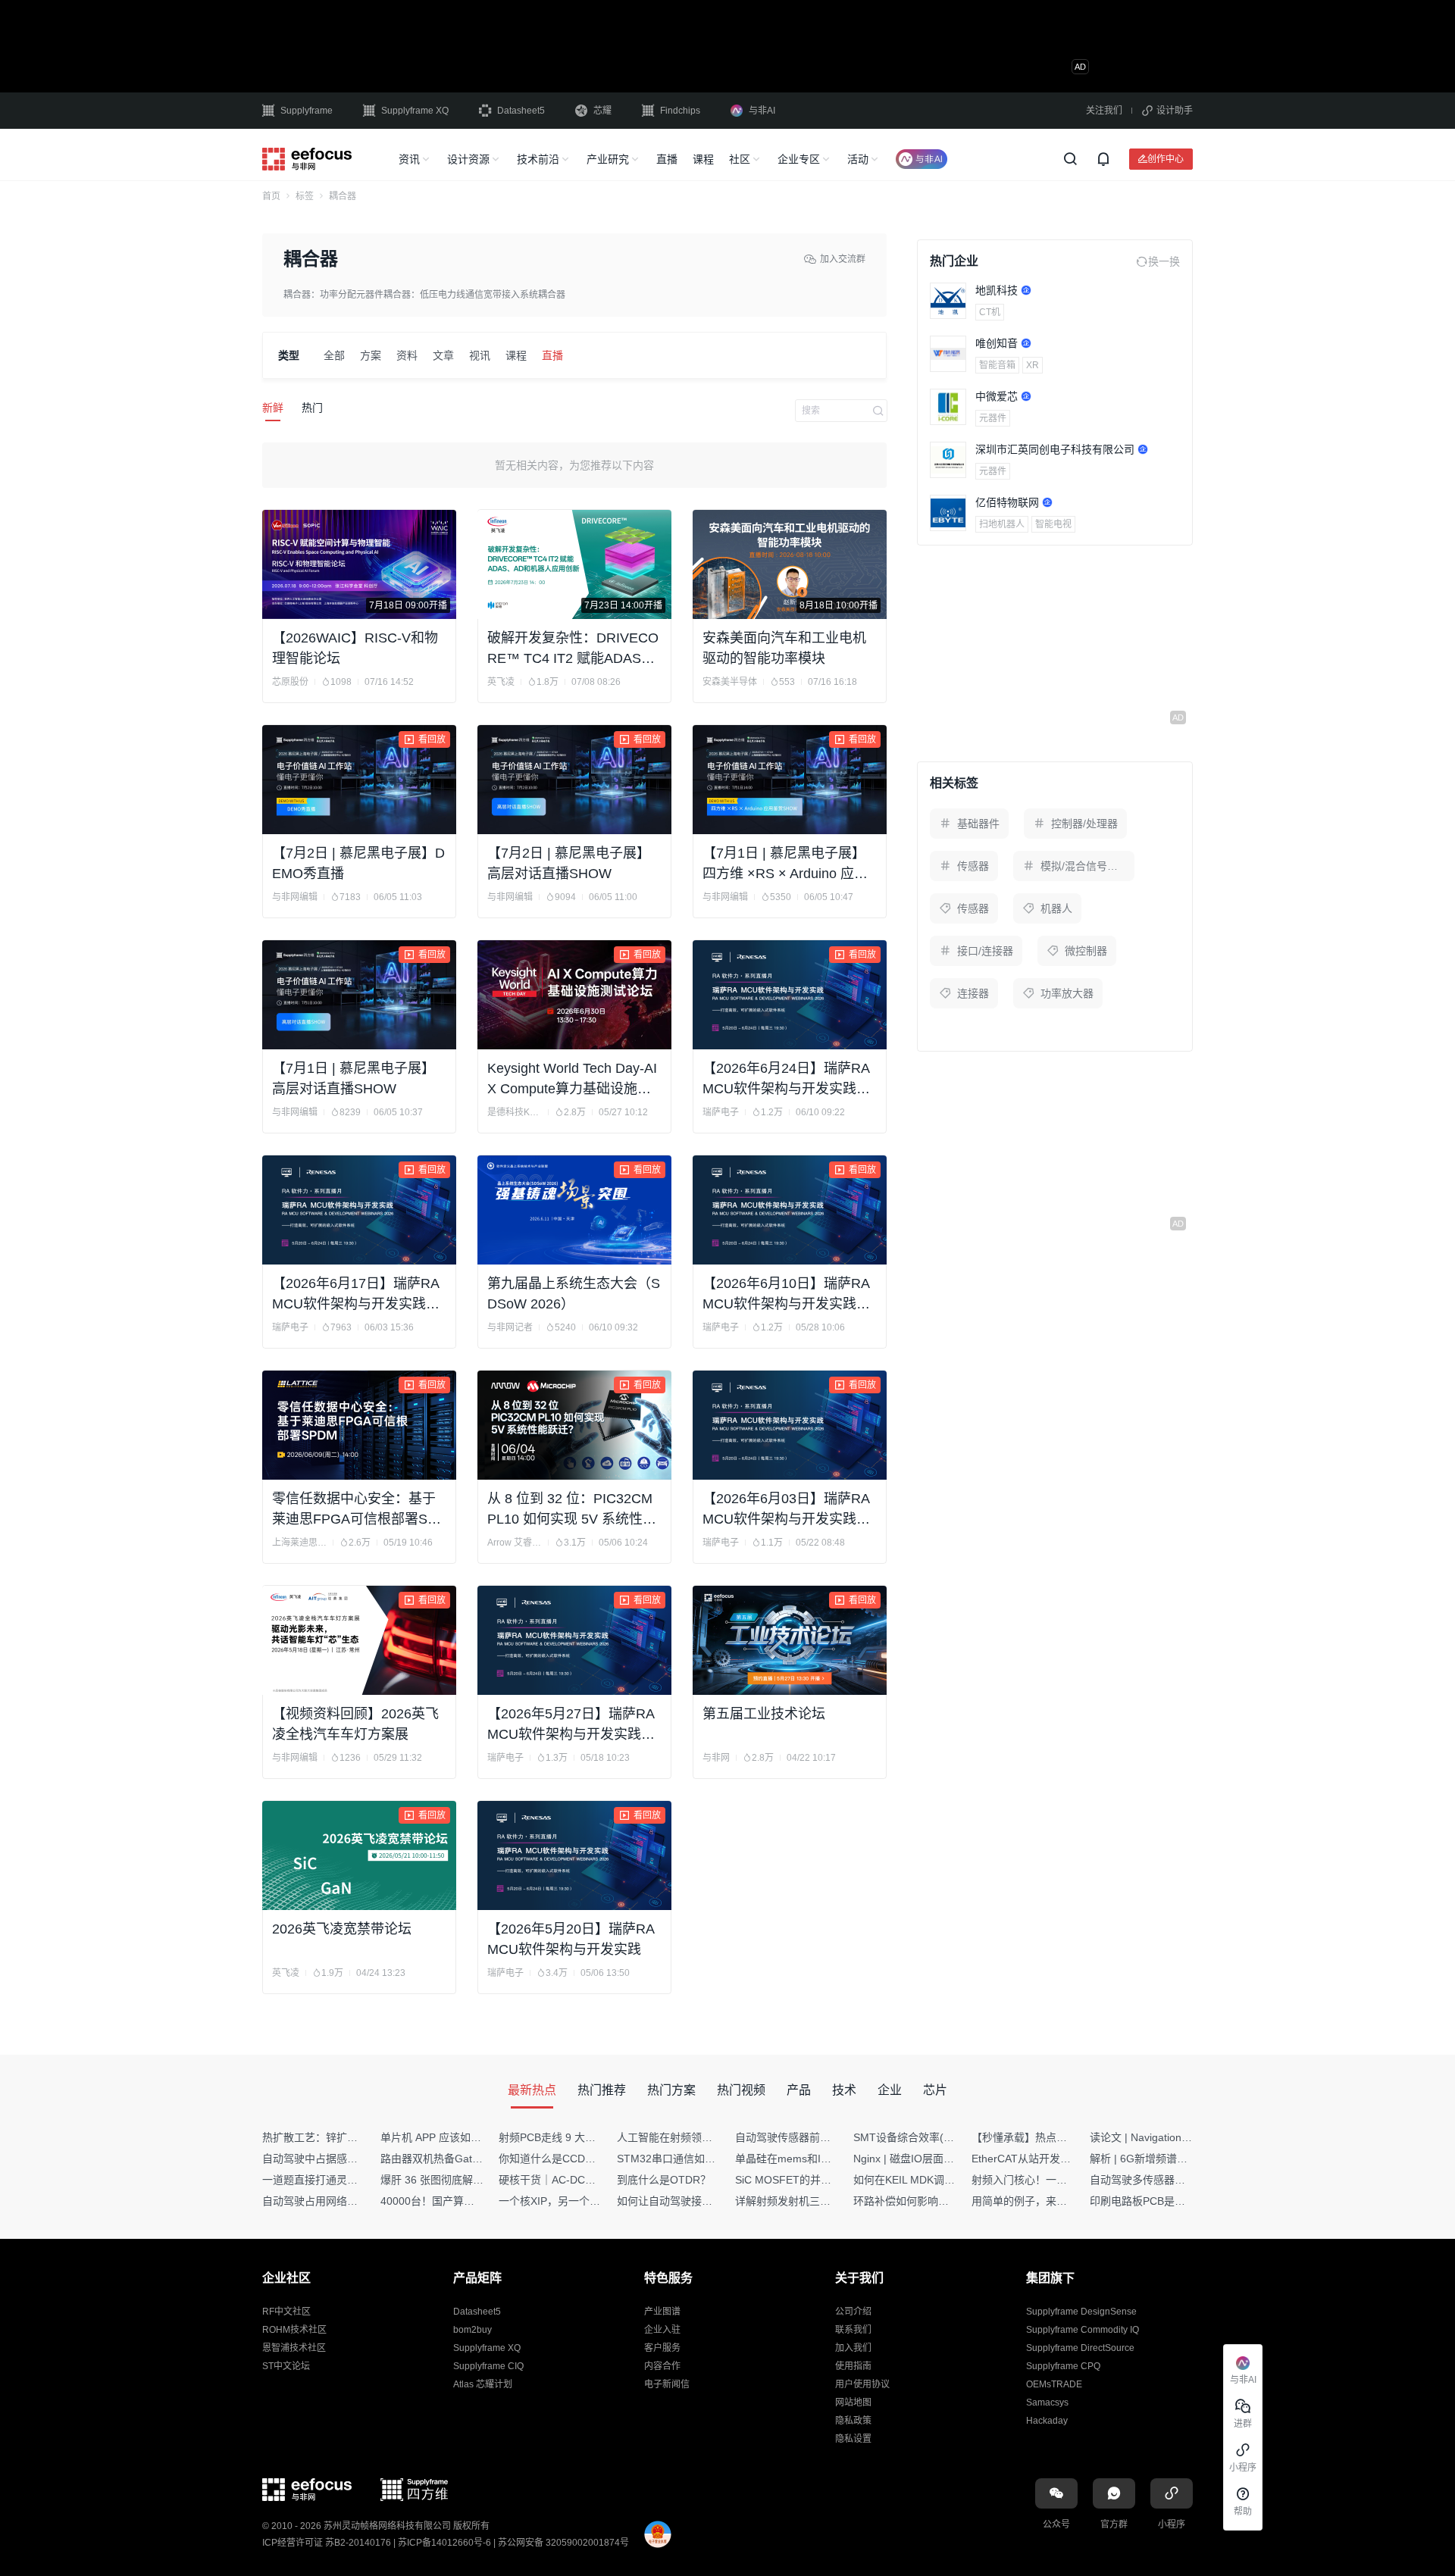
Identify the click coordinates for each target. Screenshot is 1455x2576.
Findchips (680, 111)
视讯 (480, 355)
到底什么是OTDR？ (664, 2180)
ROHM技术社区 (294, 2330)
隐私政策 (853, 2421)
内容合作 (662, 2366)
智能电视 (1053, 524)
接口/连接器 (985, 951)
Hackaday (1047, 2421)
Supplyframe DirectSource (1080, 2348)
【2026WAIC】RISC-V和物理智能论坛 (355, 648)
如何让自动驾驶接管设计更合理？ (696, 2201)
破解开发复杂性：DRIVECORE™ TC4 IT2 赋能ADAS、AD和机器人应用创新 (573, 650)
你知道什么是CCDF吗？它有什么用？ (588, 2159)
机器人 (1056, 908)
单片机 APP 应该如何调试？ (447, 2137)
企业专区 (799, 159)
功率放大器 (1067, 993)
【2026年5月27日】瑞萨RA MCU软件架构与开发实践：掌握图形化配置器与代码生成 (571, 1726)
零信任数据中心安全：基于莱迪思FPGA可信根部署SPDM (359, 1510)
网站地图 (853, 2402)
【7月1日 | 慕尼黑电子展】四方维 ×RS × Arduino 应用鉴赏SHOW (785, 865)
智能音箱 (997, 365)
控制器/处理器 (1084, 824)
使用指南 (853, 2366)
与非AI (762, 111)
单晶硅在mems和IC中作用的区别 (814, 2159)
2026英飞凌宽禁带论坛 (342, 1929)
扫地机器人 (1002, 524)
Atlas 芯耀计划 (483, 2384)
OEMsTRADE (1054, 2384)
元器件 (993, 418)
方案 (371, 355)
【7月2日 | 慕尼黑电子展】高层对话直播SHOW (569, 863)
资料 (407, 355)
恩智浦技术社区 (294, 2348)
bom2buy (472, 2330)
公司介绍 (853, 2312)
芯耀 (602, 111)
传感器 (973, 866)
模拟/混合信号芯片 (1084, 866)
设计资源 (468, 159)
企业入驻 (662, 2330)
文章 (443, 355)
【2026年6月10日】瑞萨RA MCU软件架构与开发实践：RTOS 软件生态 (786, 1295)
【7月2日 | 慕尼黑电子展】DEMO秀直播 (358, 863)
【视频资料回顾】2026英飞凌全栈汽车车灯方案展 (355, 1724)
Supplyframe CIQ (488, 2366)
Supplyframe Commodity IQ (1083, 2330)
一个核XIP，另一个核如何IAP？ (574, 2201)
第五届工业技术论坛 (764, 1714)
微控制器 (1086, 951)
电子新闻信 (667, 2384)
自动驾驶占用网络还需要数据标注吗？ (352, 2201)
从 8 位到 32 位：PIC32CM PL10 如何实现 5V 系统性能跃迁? (572, 1510)
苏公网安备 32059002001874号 (563, 2543)
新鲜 (273, 408)
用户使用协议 (862, 2384)
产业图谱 (662, 2312)
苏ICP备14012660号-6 (444, 2543)
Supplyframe (307, 111)
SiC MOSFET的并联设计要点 (804, 2180)
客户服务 (662, 2348)
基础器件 (978, 824)
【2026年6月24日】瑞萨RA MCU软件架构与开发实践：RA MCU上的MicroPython (786, 1080)
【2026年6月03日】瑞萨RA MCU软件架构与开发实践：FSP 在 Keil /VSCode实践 (790, 1510)
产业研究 (608, 159)
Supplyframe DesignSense (1081, 2312)
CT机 (990, 312)
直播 (667, 159)
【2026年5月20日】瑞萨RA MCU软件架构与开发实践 (571, 1939)
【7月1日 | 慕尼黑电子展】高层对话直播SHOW (354, 1079)
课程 (703, 159)
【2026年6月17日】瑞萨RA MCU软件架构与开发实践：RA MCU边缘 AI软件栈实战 (356, 1295)
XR (1033, 365)
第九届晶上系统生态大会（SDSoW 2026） (574, 1294)
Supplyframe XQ (415, 111)
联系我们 (853, 2330)
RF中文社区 (286, 2312)
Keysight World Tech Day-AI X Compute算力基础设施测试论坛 (572, 1080)
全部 (334, 355)
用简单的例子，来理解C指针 (1039, 2201)
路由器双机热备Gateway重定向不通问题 (476, 2159)
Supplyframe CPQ (1063, 2366)
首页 (271, 196)
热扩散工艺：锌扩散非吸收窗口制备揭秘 (358, 2137)
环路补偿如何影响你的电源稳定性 (933, 2201)
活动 (858, 159)
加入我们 (853, 2348)
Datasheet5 (521, 111)
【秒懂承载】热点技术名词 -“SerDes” (1060, 2137)
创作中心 (1166, 159)
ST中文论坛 (286, 2366)
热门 (312, 408)
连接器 (973, 993)
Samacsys (1047, 2402)
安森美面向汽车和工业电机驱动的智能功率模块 (784, 648)
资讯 (409, 159)
